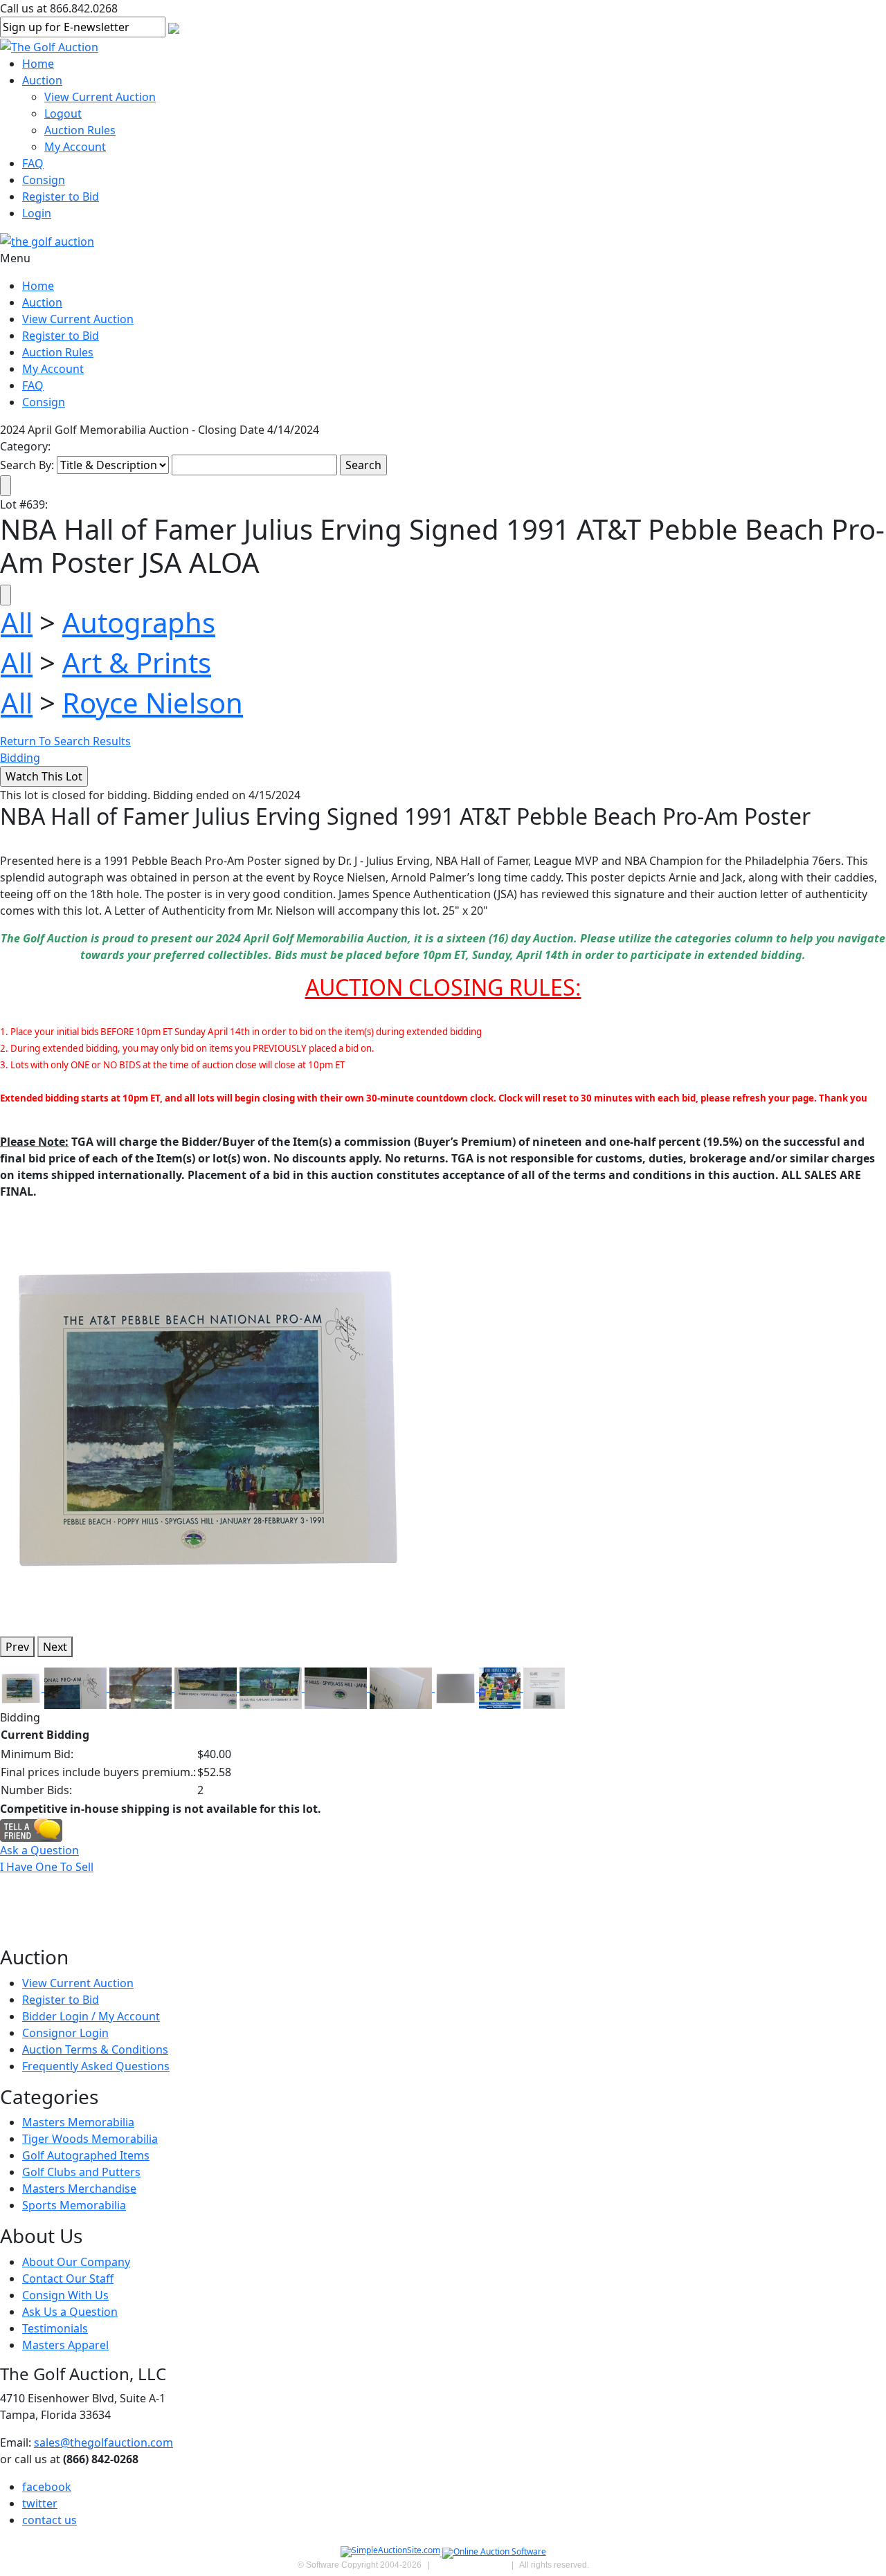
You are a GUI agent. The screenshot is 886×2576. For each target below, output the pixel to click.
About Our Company (76, 2262)
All (17, 622)
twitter (40, 2503)
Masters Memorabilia (78, 2122)
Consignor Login (65, 2033)
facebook (47, 2487)
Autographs (139, 622)
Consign (44, 180)
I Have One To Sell (47, 1867)
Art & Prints (137, 663)
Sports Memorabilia (74, 2205)
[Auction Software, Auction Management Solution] (391, 2553)
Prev (17, 1647)
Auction (42, 80)
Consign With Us (65, 2295)
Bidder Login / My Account (91, 2016)
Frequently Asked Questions (96, 2066)
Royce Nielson (153, 703)
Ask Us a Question (70, 2312)
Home (38, 64)
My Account (75, 147)
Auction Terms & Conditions (95, 2049)
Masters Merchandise (79, 2189)
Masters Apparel (65, 2345)
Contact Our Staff (68, 2278)
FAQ (33, 163)
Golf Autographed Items (86, 2155)
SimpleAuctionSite (471, 2565)
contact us (49, 2520)
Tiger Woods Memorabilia (90, 2139)
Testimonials (55, 2328)
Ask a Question (39, 1850)
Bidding (20, 758)
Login (37, 213)
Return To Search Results (65, 741)
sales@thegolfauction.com (103, 2442)
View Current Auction (100, 97)
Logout (63, 113)
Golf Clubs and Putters (81, 2172)
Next (55, 1647)
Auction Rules (80, 130)
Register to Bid (61, 197)
